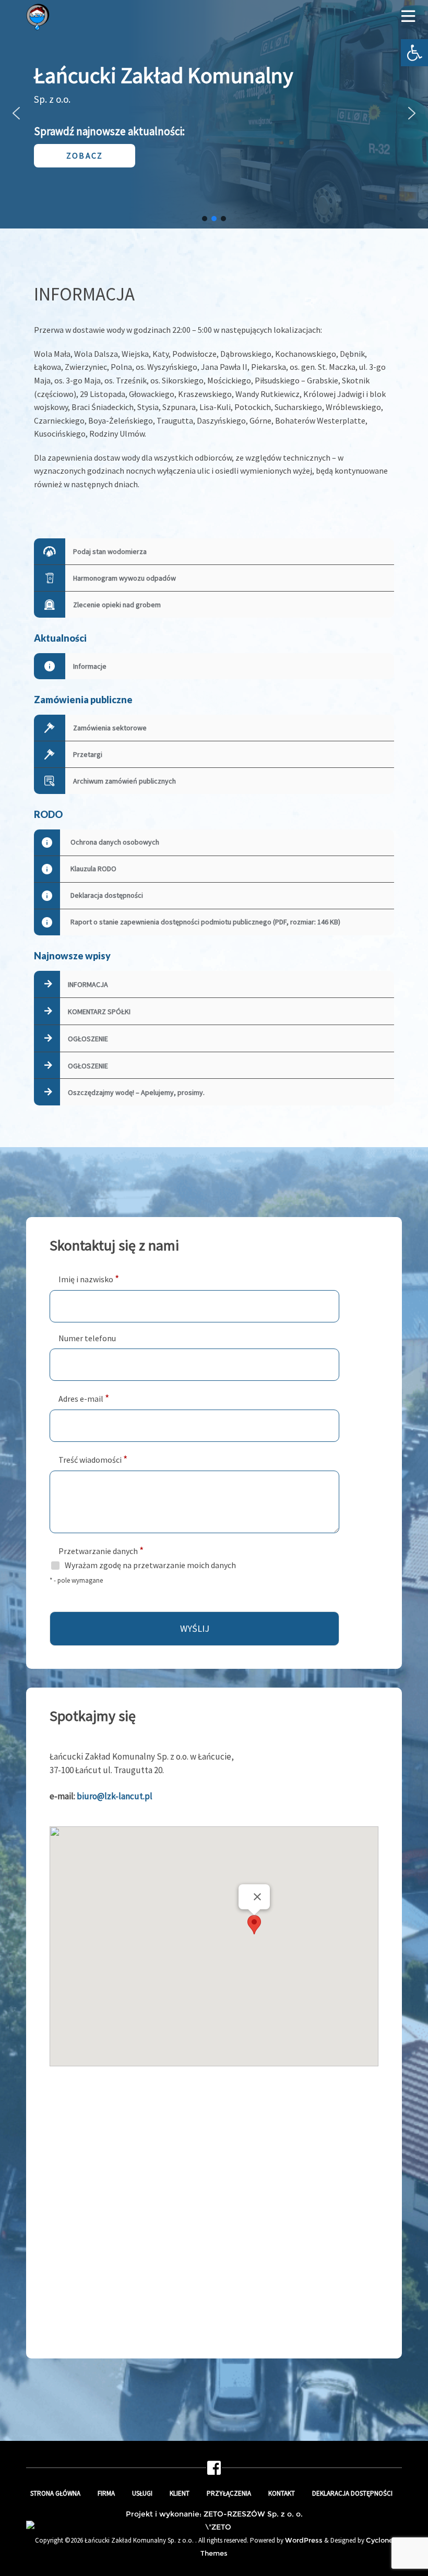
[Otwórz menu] (408, 17)
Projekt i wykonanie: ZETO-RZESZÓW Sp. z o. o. (214, 2514)
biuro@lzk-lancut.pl (115, 1796)
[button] (414, 53)
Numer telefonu (87, 1338)
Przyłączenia (229, 2493)
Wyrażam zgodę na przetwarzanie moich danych (150, 1565)
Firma (106, 2493)
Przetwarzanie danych (101, 1550)
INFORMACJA (88, 984)
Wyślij (195, 1628)
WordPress (304, 2540)
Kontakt (282, 2493)
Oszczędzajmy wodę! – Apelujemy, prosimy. (136, 1092)
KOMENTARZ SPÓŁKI (99, 1012)
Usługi (142, 2493)
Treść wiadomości (93, 1459)
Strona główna (55, 2493)
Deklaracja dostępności (352, 2493)
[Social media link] (214, 2471)
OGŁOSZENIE (88, 1039)
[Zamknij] (257, 1897)
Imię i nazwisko (89, 1278)
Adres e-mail (84, 1398)
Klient (180, 2493)
